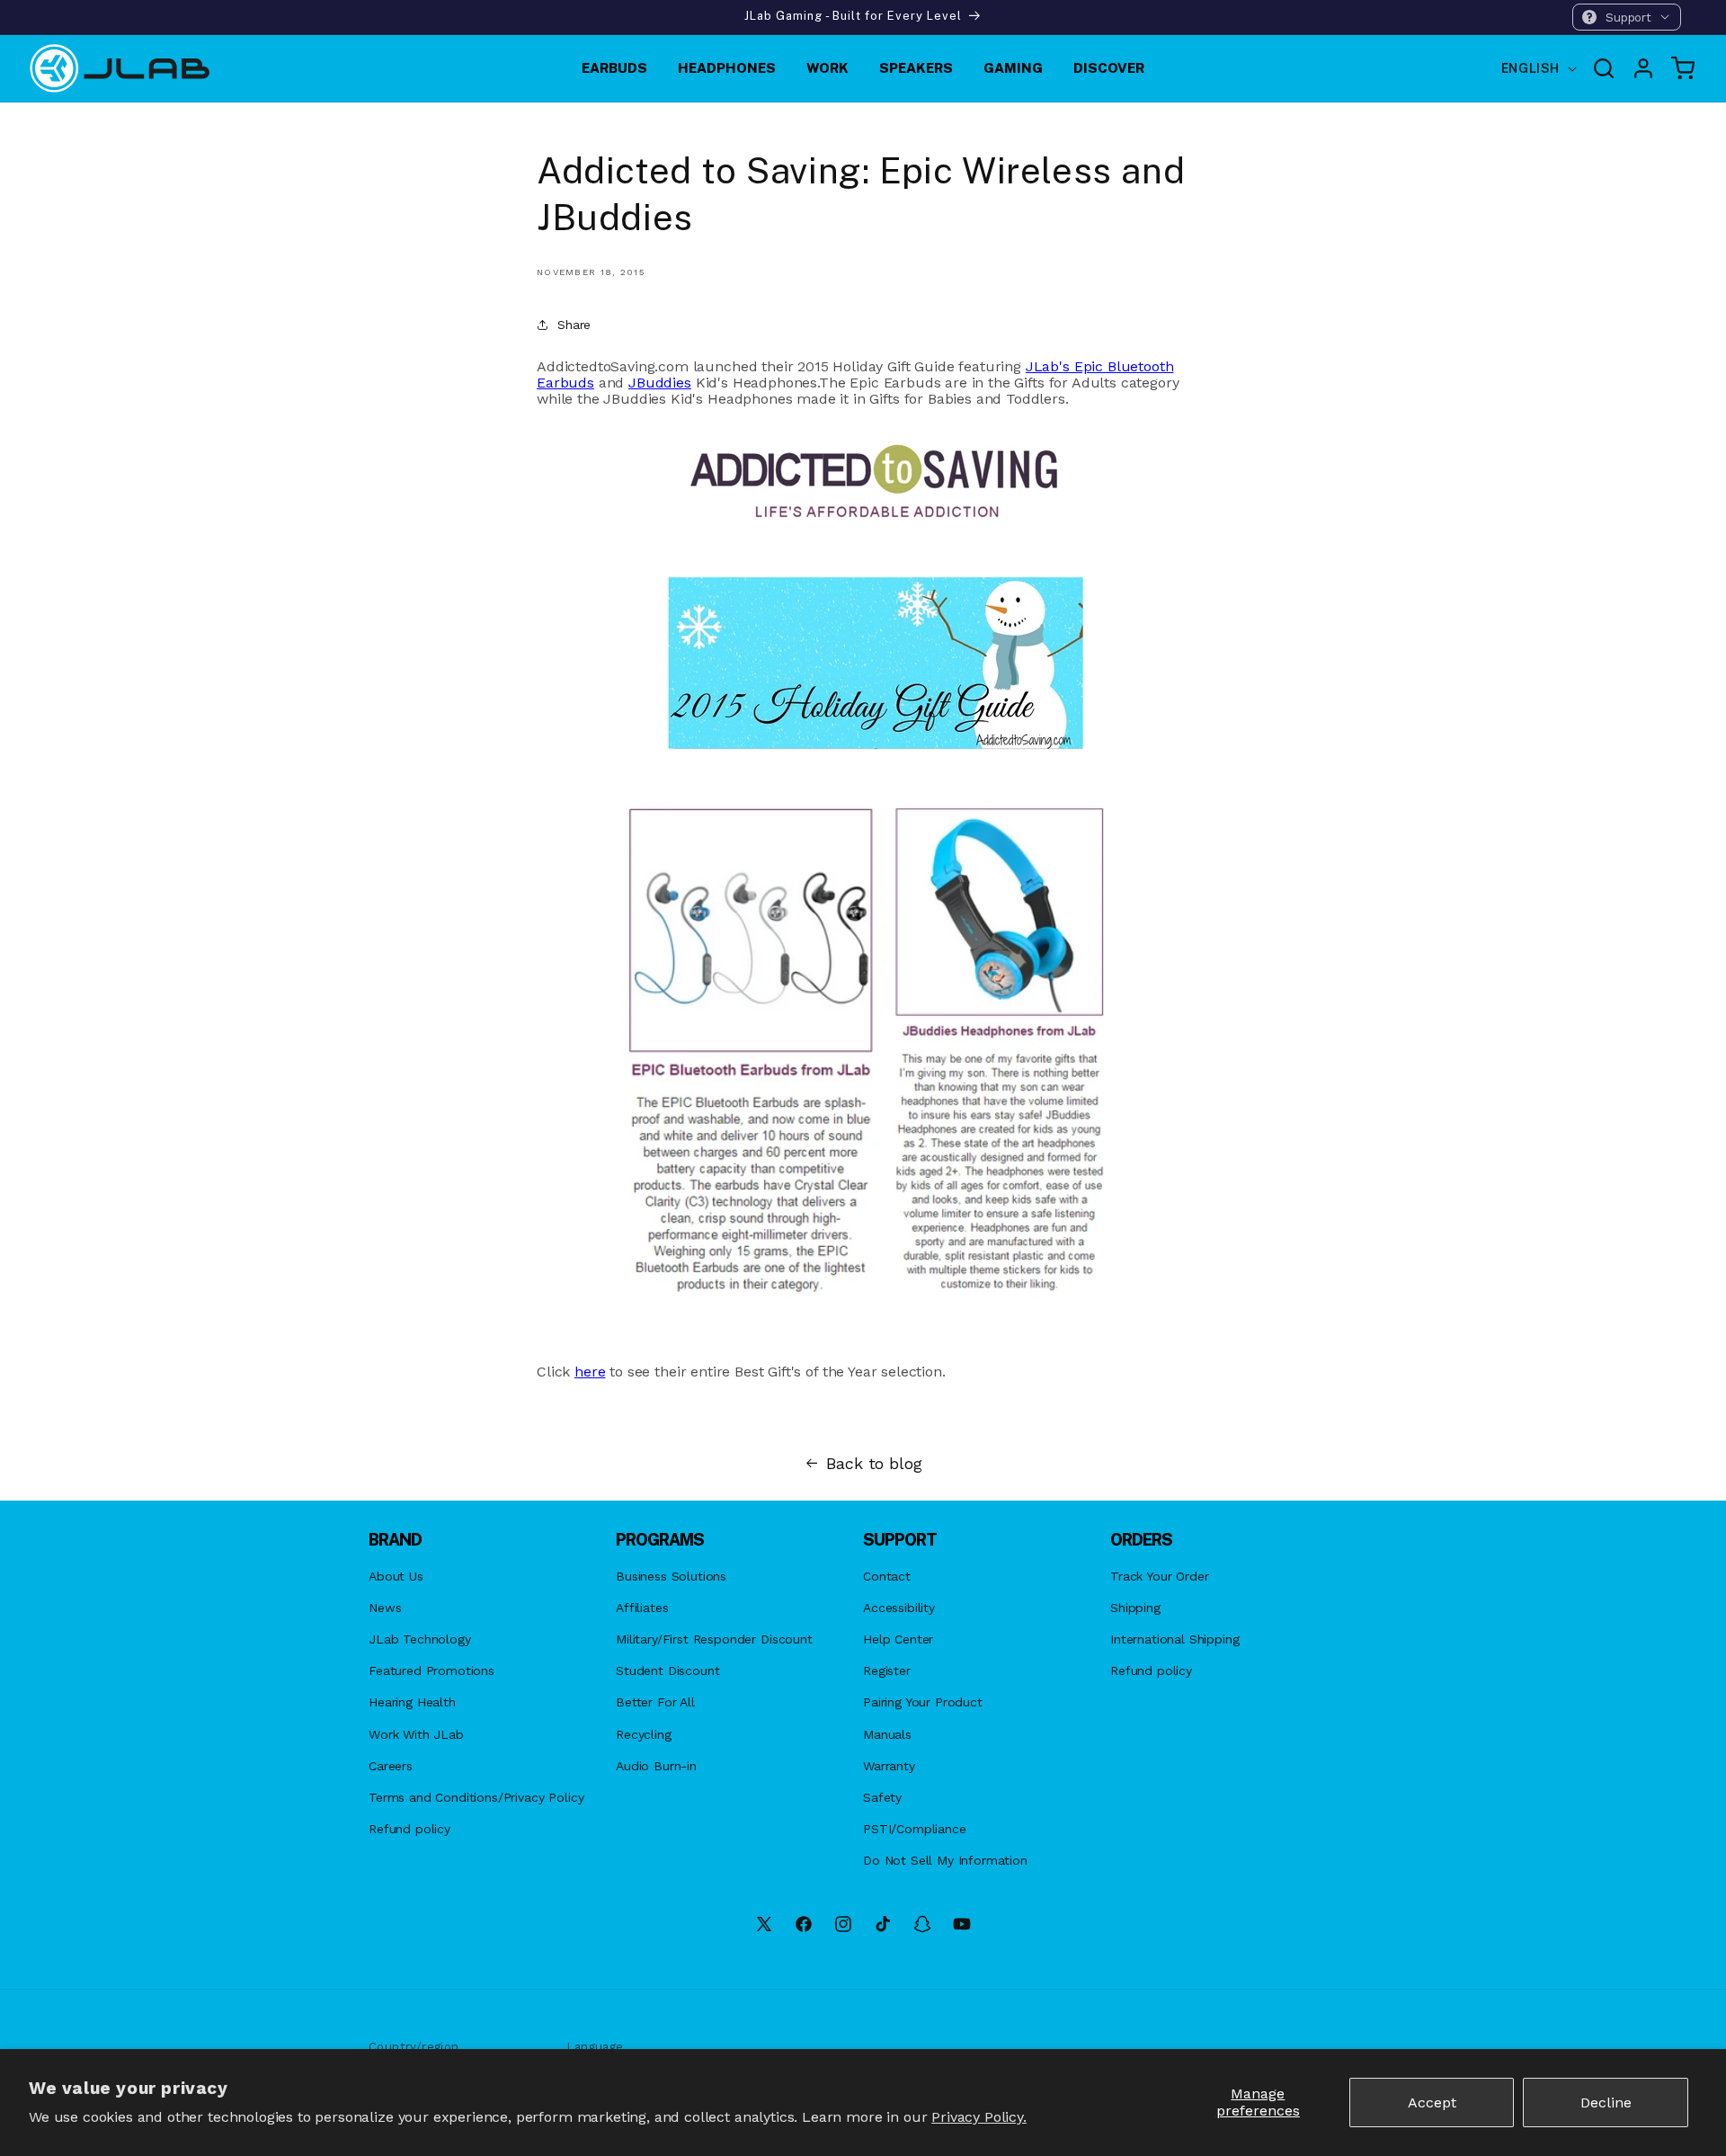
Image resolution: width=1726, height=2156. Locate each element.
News (385, 1608)
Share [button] (574, 325)
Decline (1606, 2103)
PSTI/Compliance (915, 1829)
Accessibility (899, 1608)
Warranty (889, 1766)
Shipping (1135, 1608)
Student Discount (667, 1670)
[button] (1627, 17)
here (590, 1372)
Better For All (655, 1702)
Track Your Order (1159, 1576)
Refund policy (409, 1829)
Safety (882, 1797)
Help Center (898, 1639)
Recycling (644, 1734)
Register (887, 1670)
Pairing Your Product (923, 1702)
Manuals (887, 1734)
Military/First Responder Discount (714, 1639)
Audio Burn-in (656, 1766)
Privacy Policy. (979, 2117)
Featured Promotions (431, 1670)
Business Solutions (671, 1576)
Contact (887, 1576)
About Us (396, 1576)
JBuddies (660, 383)
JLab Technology (420, 1639)
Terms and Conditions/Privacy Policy (476, 1797)
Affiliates (642, 1608)
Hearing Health (412, 1702)
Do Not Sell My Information (945, 1860)
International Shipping (1174, 1639)
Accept (1432, 2103)
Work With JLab (416, 1734)
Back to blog (874, 1464)
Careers (391, 1766)
